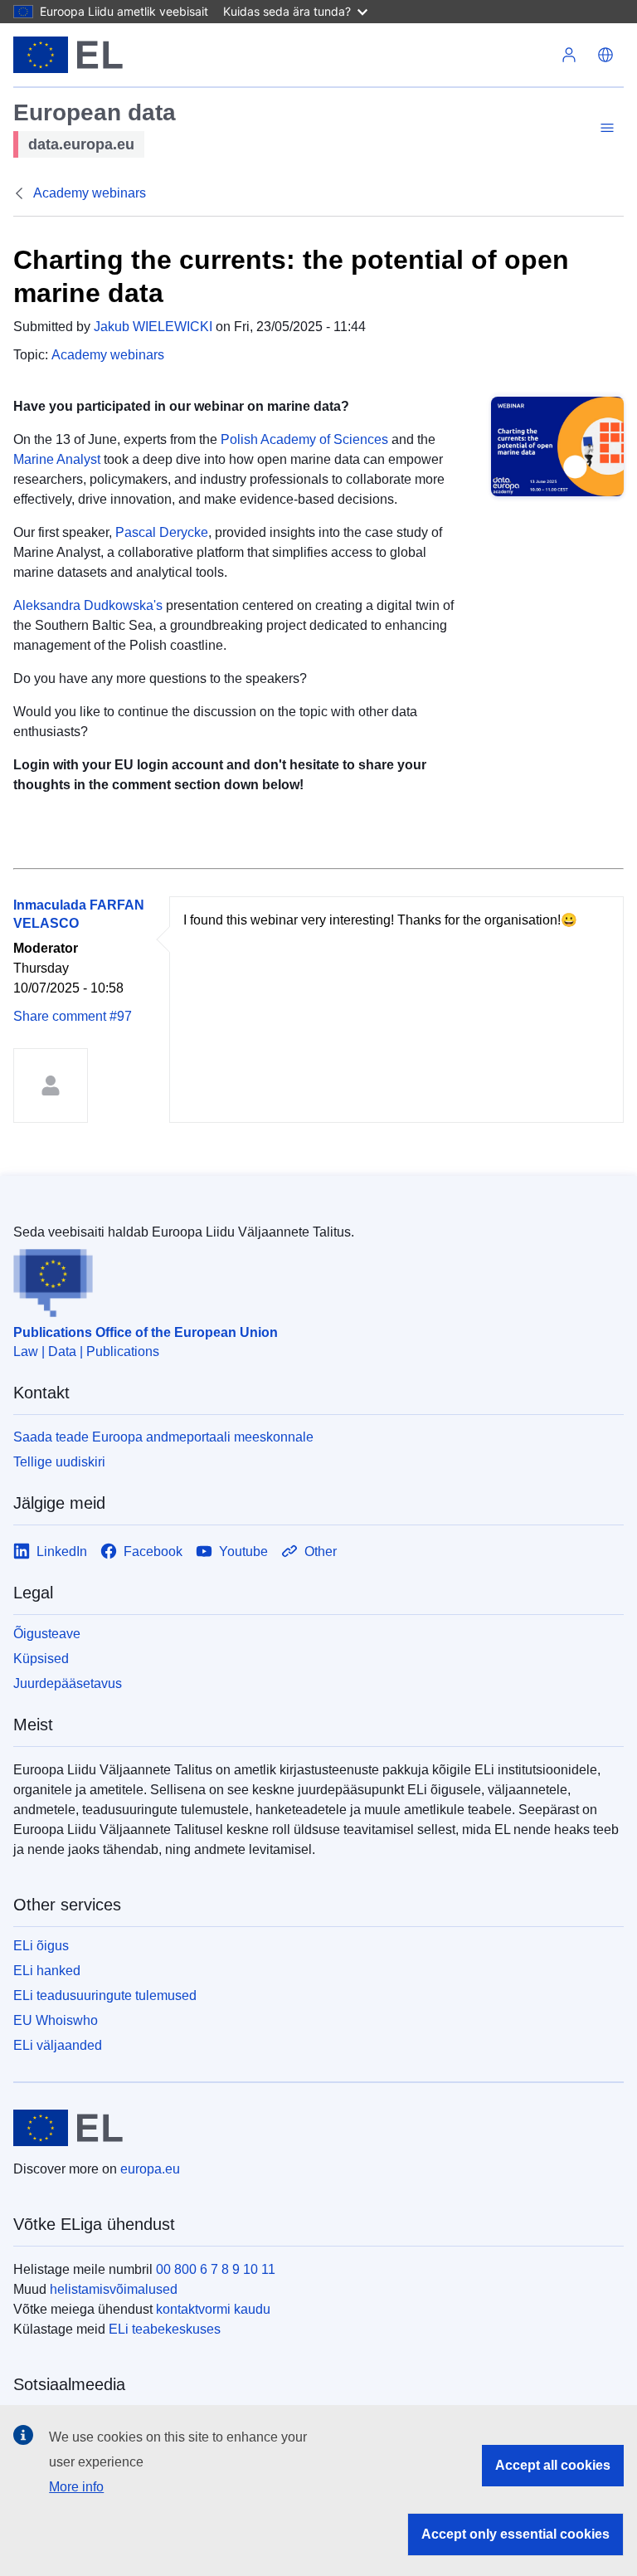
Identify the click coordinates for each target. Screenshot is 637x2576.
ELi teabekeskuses (165, 2329)
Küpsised (41, 1659)
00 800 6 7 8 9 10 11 (216, 2269)
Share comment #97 (73, 1016)
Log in (569, 55)
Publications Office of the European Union (146, 1332)
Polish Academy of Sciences (304, 439)
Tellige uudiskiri (59, 1462)
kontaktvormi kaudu (213, 2309)
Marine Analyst (57, 459)
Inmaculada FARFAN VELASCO (79, 914)
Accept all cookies (553, 2465)
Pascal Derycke (162, 532)
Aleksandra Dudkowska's (88, 605)
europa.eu (150, 2169)
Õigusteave (47, 1634)
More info (76, 2487)
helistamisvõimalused (114, 2289)
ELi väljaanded (58, 2045)
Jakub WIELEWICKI (153, 327)
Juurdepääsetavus (68, 1683)
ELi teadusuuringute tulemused (105, 1995)
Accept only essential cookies (515, 2534)
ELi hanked (47, 1971)
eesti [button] (605, 55)
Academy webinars (90, 193)
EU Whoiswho (56, 2020)
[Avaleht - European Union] (68, 55)
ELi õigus (41, 1946)
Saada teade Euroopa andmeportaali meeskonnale (163, 1437)
